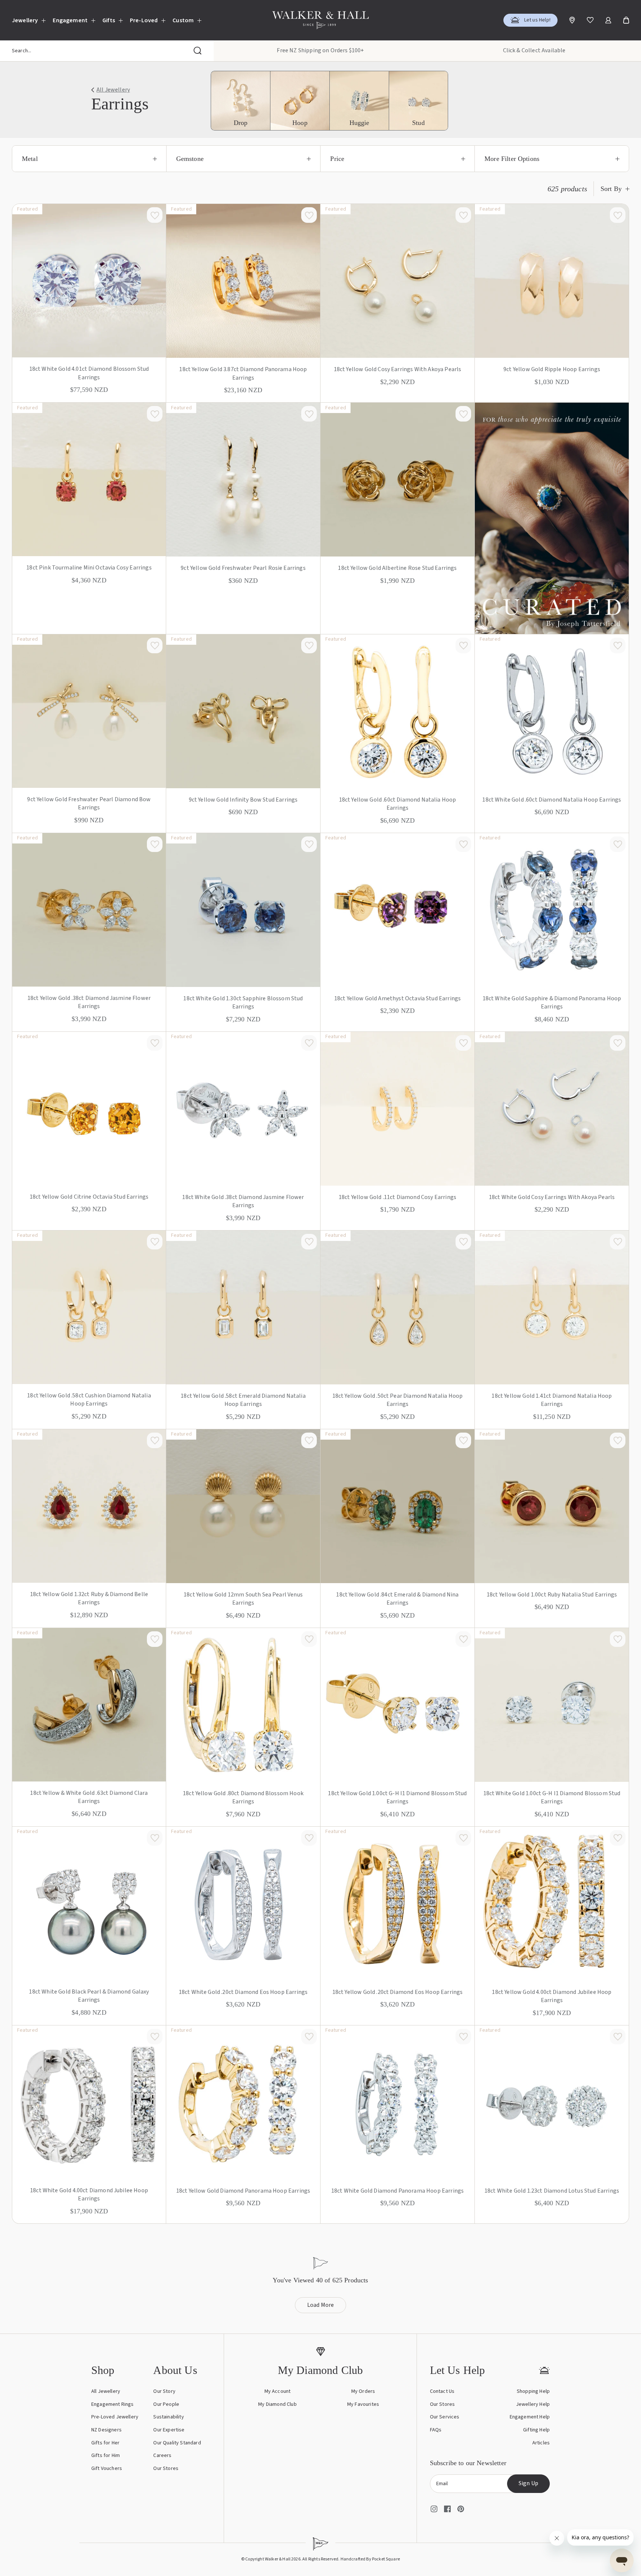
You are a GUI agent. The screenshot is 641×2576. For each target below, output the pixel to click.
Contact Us (442, 2391)
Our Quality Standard (177, 2443)
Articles (541, 2443)
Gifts (109, 20)
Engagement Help (530, 2417)
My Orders (363, 2391)
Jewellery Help (533, 2404)
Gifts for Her (105, 2443)
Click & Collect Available (534, 50)
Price (337, 159)
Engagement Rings (113, 2404)
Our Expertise (169, 2430)
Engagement (70, 20)
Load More (321, 2305)
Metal (30, 159)
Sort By (611, 189)
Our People (166, 2404)
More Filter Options (512, 159)
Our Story (164, 2391)
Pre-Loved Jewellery (115, 2417)
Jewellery (25, 20)
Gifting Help (536, 2430)
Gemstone (190, 159)
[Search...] (198, 51)
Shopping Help (533, 2391)
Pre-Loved (144, 20)
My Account (278, 2391)
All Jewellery (113, 90)
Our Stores (166, 2468)
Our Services (445, 2417)
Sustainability (168, 2417)
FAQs (436, 2430)
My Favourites (363, 2404)
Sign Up (528, 2483)
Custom (183, 20)
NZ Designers (106, 2430)
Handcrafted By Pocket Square (370, 2559)
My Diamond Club (277, 2404)
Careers (162, 2456)
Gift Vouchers (107, 2468)
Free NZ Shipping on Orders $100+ (320, 50)
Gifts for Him (106, 2456)
